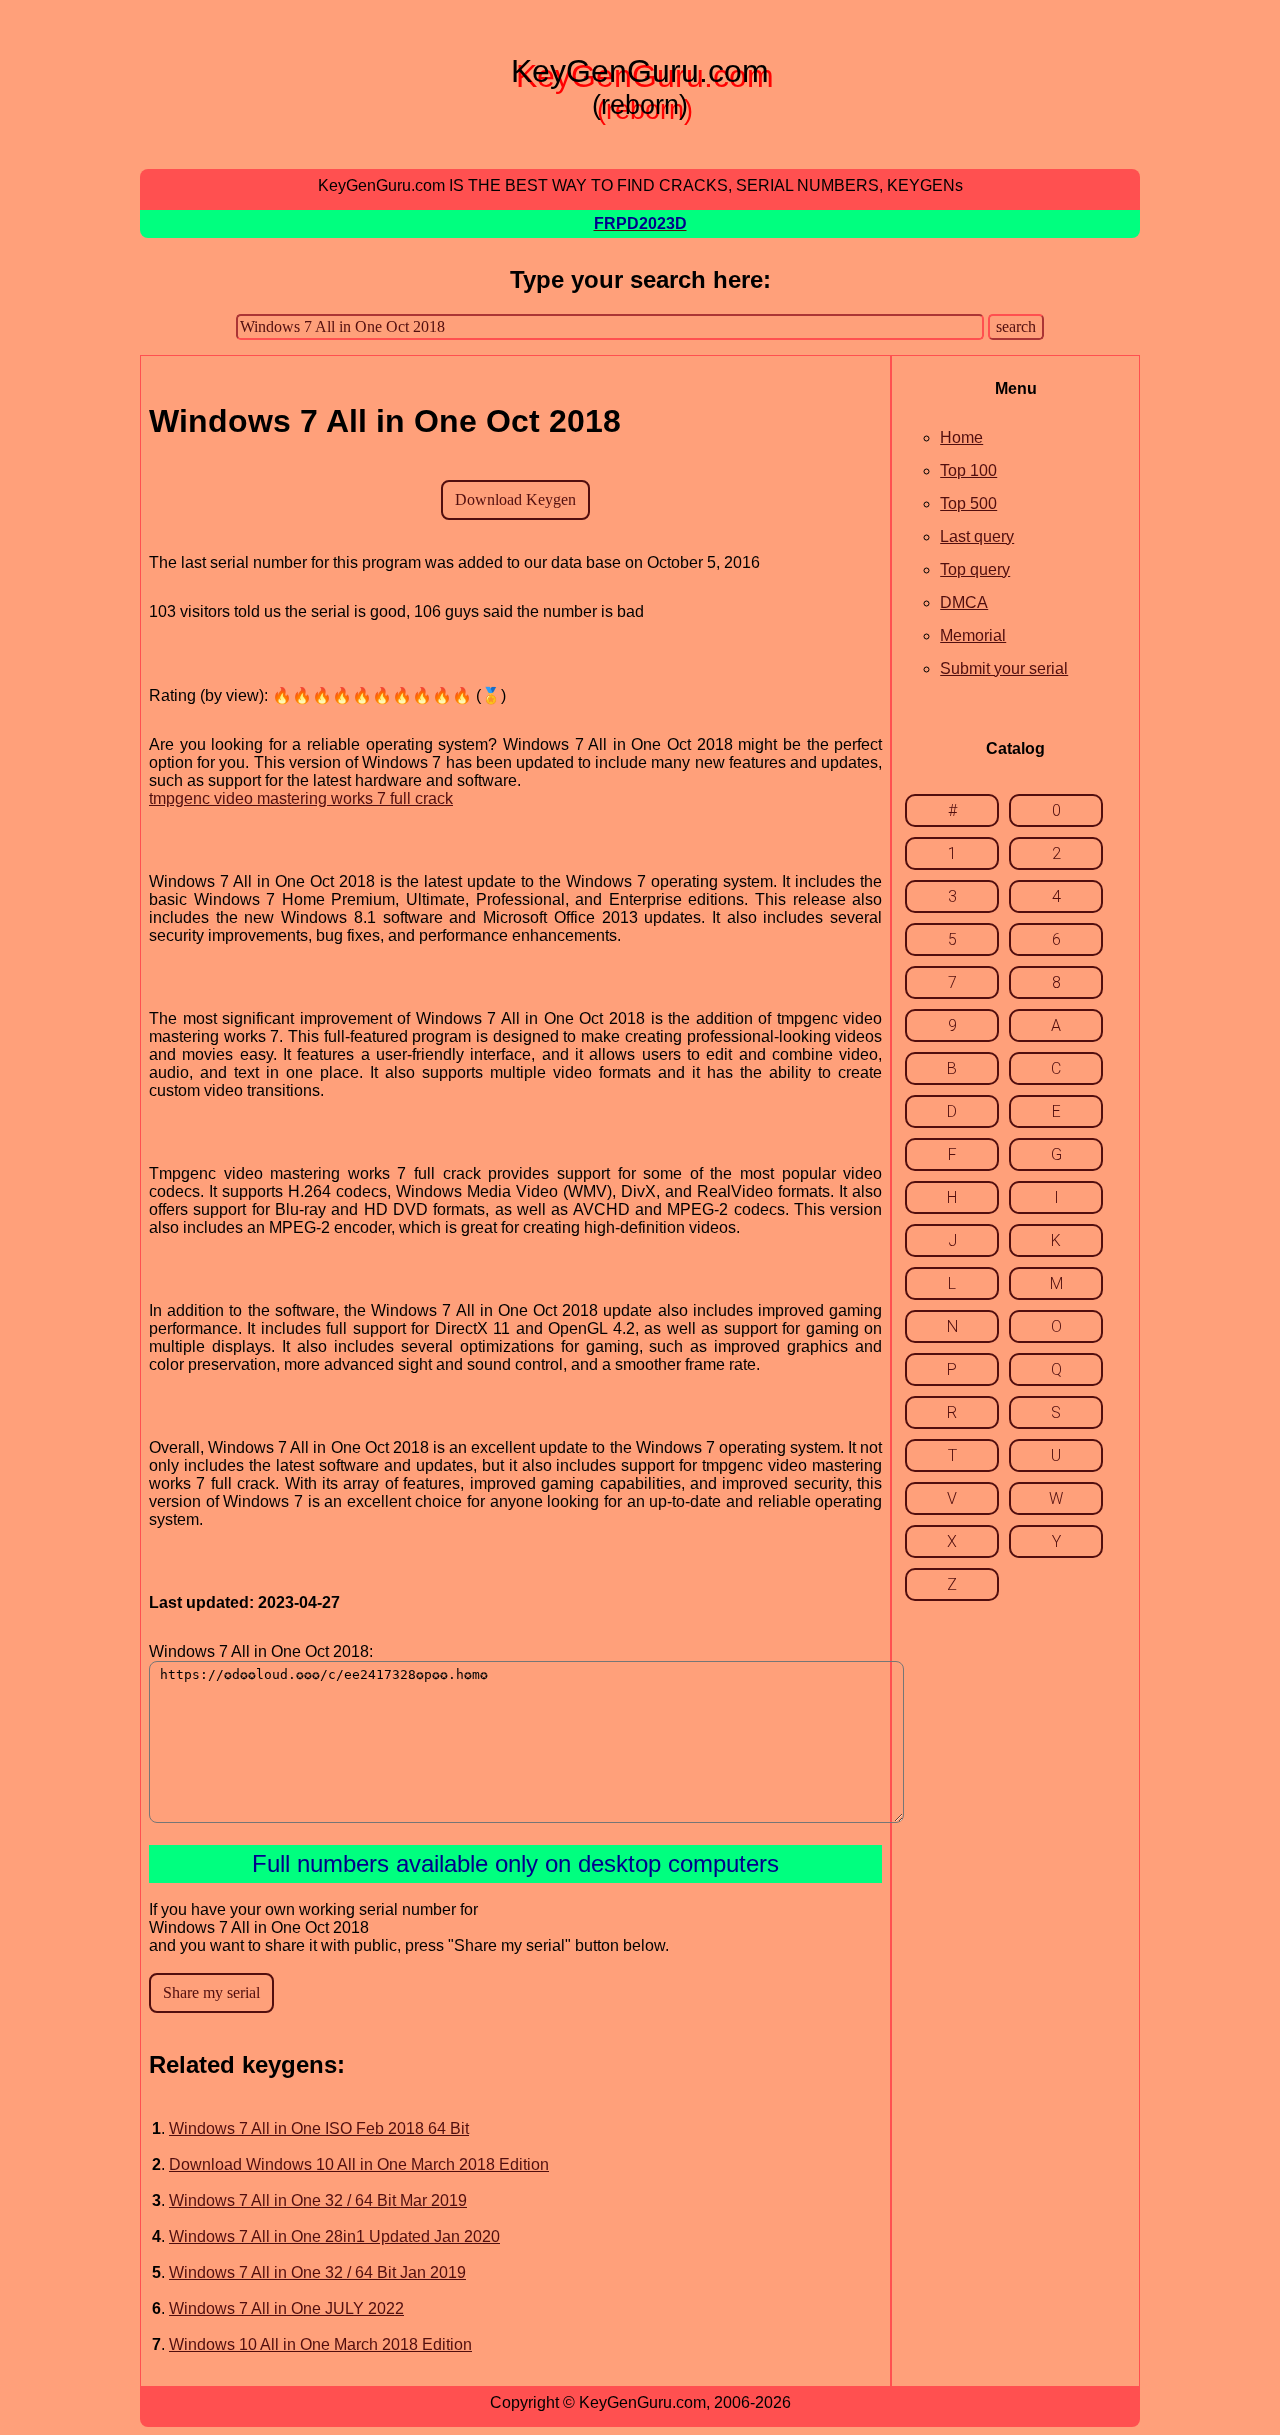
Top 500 (968, 503)
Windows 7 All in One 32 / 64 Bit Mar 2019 (318, 2200)
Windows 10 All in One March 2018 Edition (320, 2344)
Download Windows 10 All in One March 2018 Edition (359, 2164)
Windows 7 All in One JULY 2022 (286, 2308)
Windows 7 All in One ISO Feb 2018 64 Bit (319, 2128)
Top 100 (968, 470)
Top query (975, 569)
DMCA (964, 602)
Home (961, 437)
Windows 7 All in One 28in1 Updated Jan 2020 (334, 2236)
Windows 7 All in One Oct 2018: (261, 1651)
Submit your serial (1004, 668)
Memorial (973, 635)
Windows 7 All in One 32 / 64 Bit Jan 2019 (317, 2272)
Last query (977, 536)
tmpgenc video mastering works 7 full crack (301, 798)
